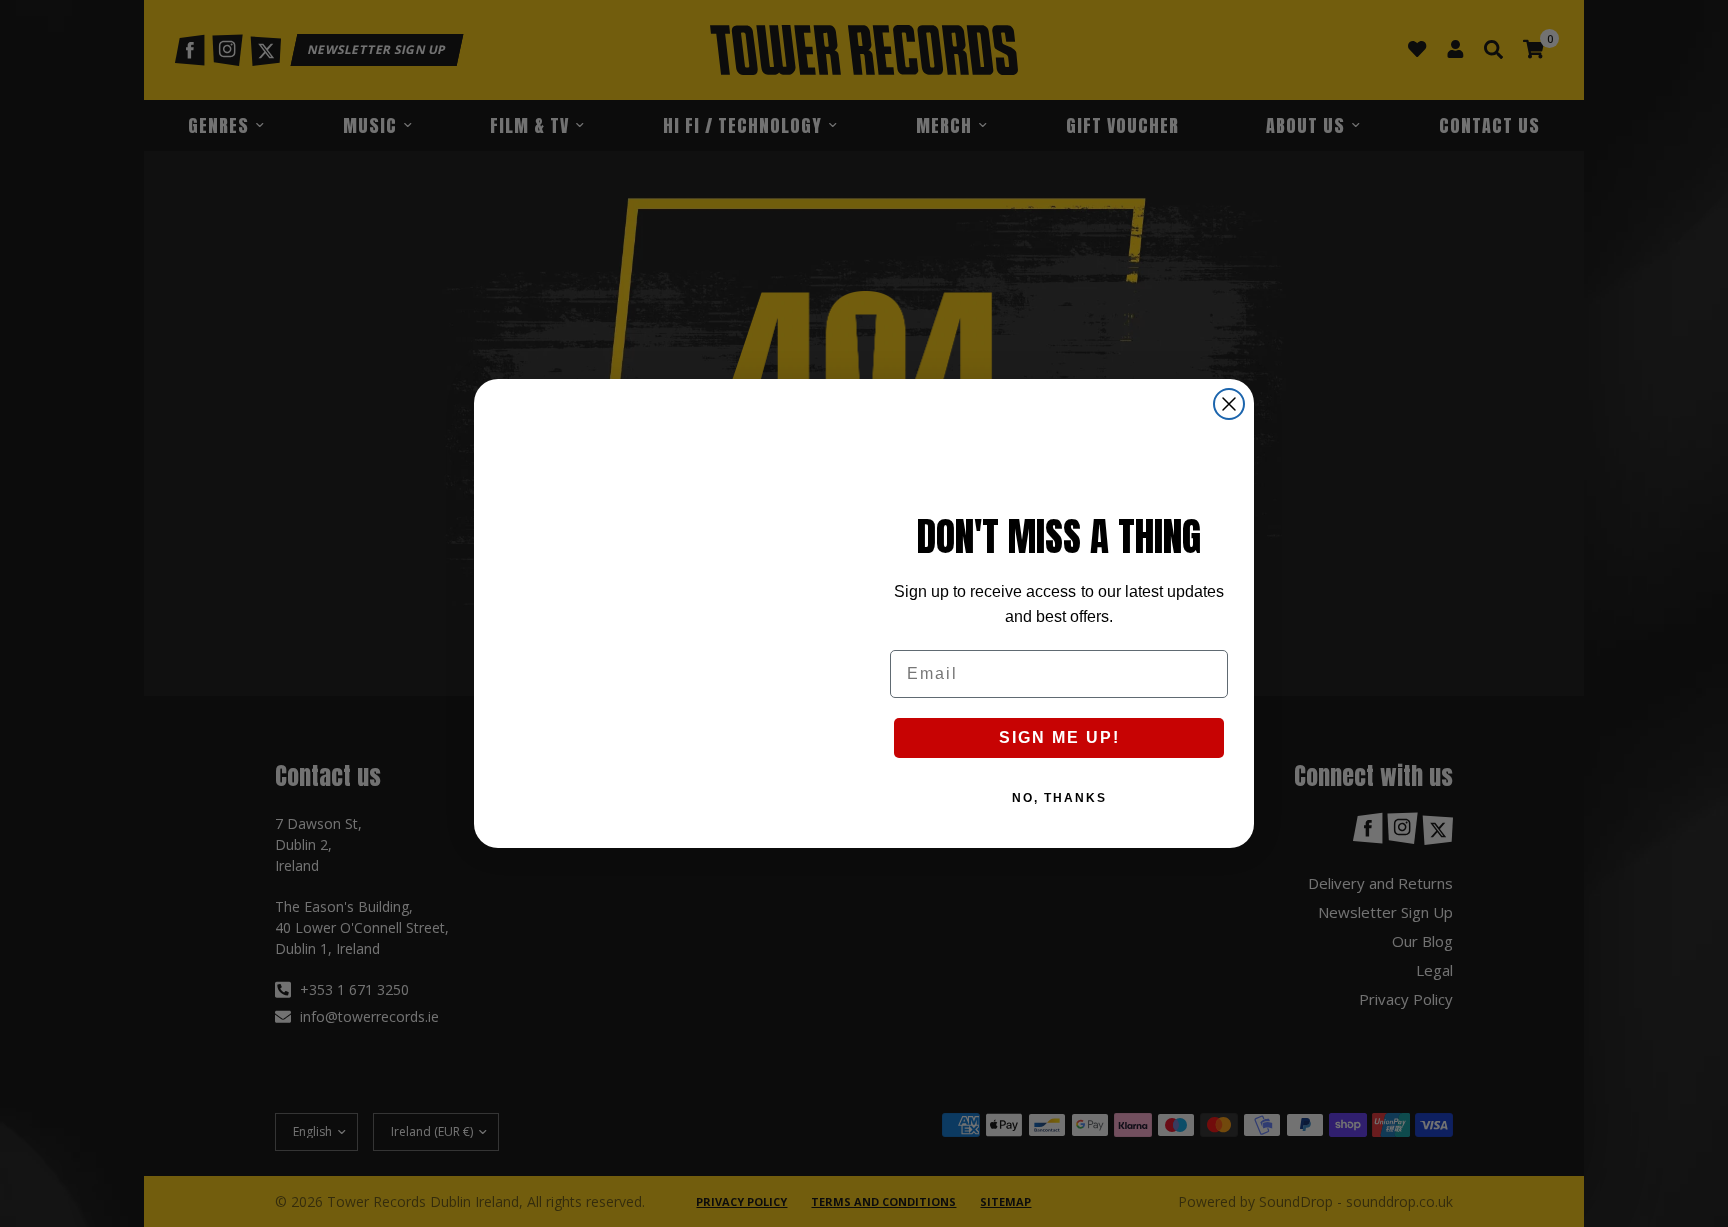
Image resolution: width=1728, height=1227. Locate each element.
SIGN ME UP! (1059, 737)
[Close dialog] (1229, 404)
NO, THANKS (1059, 798)
